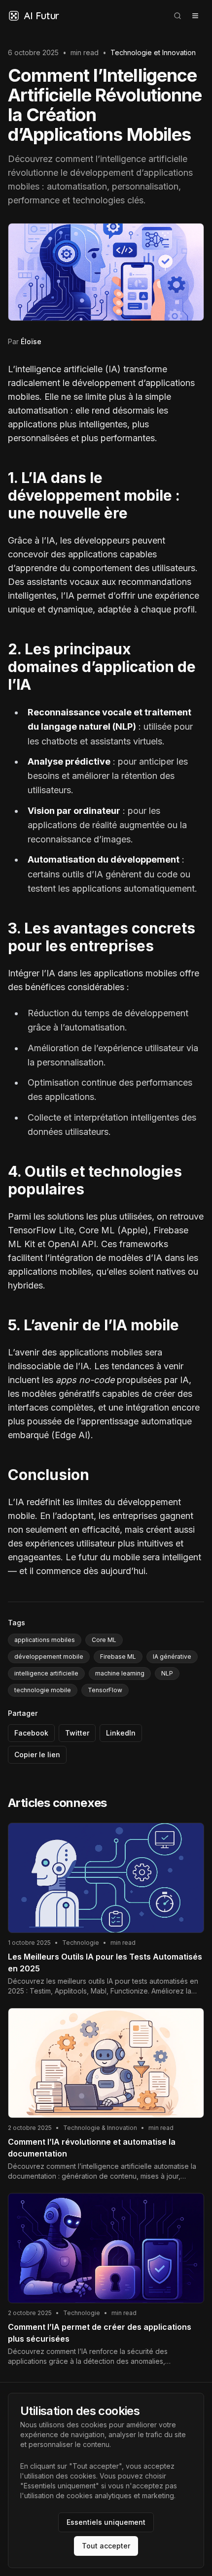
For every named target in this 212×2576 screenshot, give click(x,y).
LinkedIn (121, 1733)
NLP (167, 1673)
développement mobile (49, 1657)
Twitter (77, 1733)
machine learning (120, 1673)
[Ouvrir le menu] (195, 16)
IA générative (172, 1657)
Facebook (31, 1733)
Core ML (104, 1640)
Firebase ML (118, 1657)
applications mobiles (45, 1640)
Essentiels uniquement (106, 2522)
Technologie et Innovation (153, 52)
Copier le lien (37, 1755)
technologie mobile (43, 1690)
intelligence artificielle (46, 1673)
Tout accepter (106, 2546)
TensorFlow (105, 1690)
